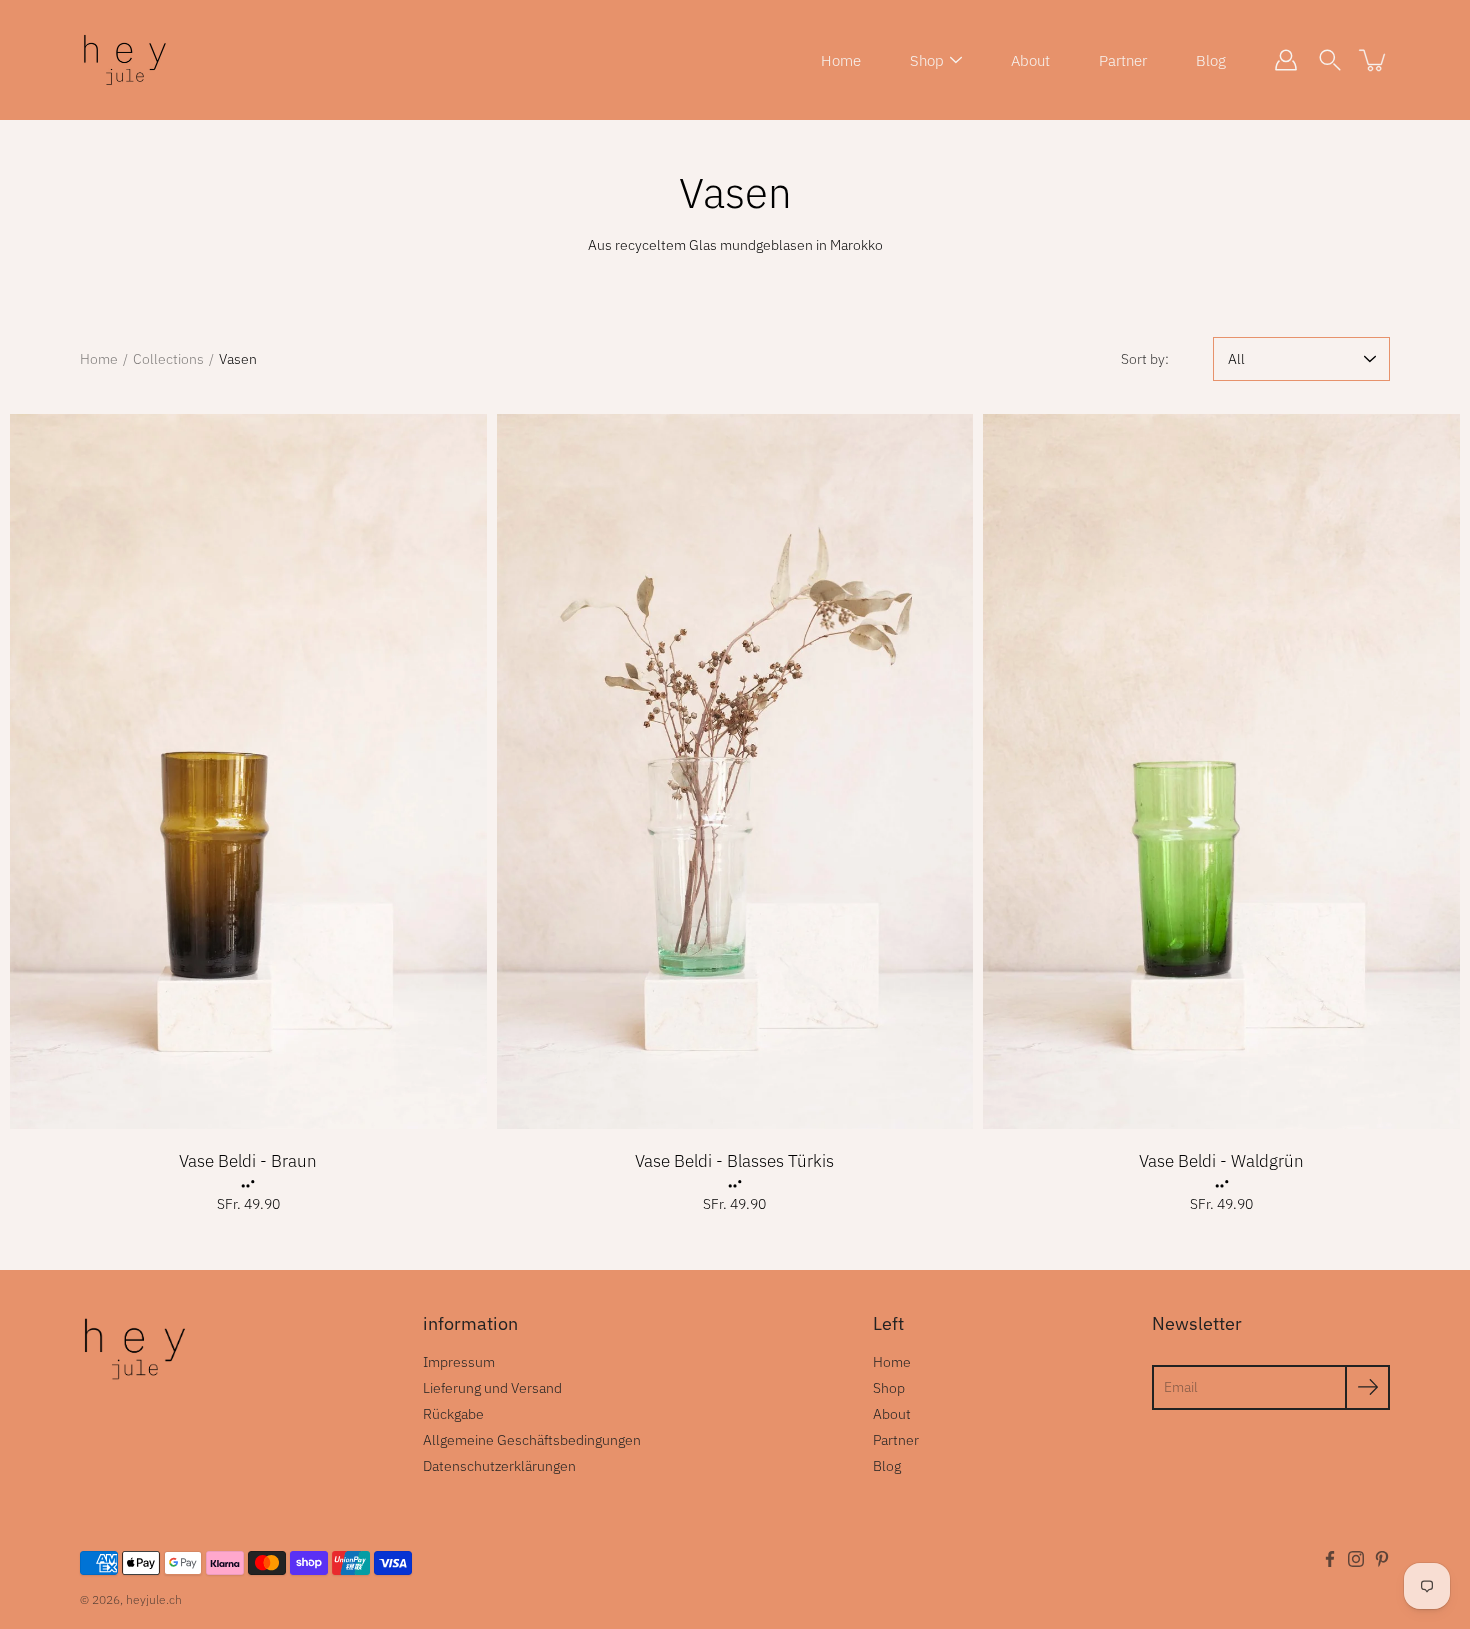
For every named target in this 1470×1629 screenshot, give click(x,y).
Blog (1211, 60)
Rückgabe (453, 1414)
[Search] (1330, 60)
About (1030, 60)
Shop (927, 60)
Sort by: (1145, 359)
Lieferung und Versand (492, 1388)
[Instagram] (1356, 1559)
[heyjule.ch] (125, 60)
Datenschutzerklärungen (499, 1466)
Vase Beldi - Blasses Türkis (734, 1161)
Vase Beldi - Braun (248, 1161)
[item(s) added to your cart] (1374, 60)
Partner (1123, 60)
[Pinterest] (1382, 1559)
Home (841, 60)
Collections (168, 359)
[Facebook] (1330, 1559)
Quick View (248, 772)
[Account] (1286, 60)
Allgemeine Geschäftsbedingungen (532, 1440)
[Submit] (1367, 1387)
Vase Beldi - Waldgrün (1221, 1161)
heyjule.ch (154, 1599)
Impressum (459, 1362)
